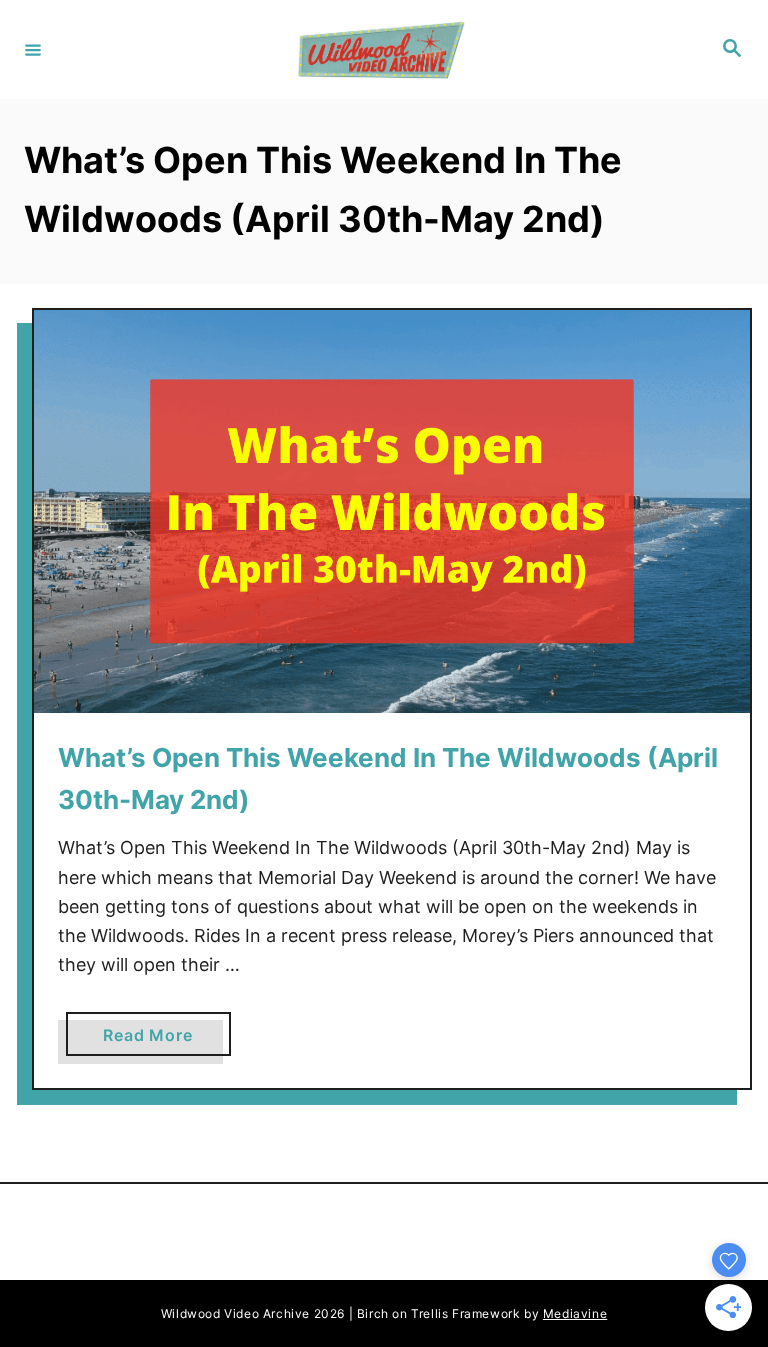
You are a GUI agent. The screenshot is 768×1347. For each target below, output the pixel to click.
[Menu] (33, 49)
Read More (155, 1040)
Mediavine (575, 1313)
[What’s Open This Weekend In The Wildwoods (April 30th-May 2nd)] (392, 511)
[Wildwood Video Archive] (381, 49)
